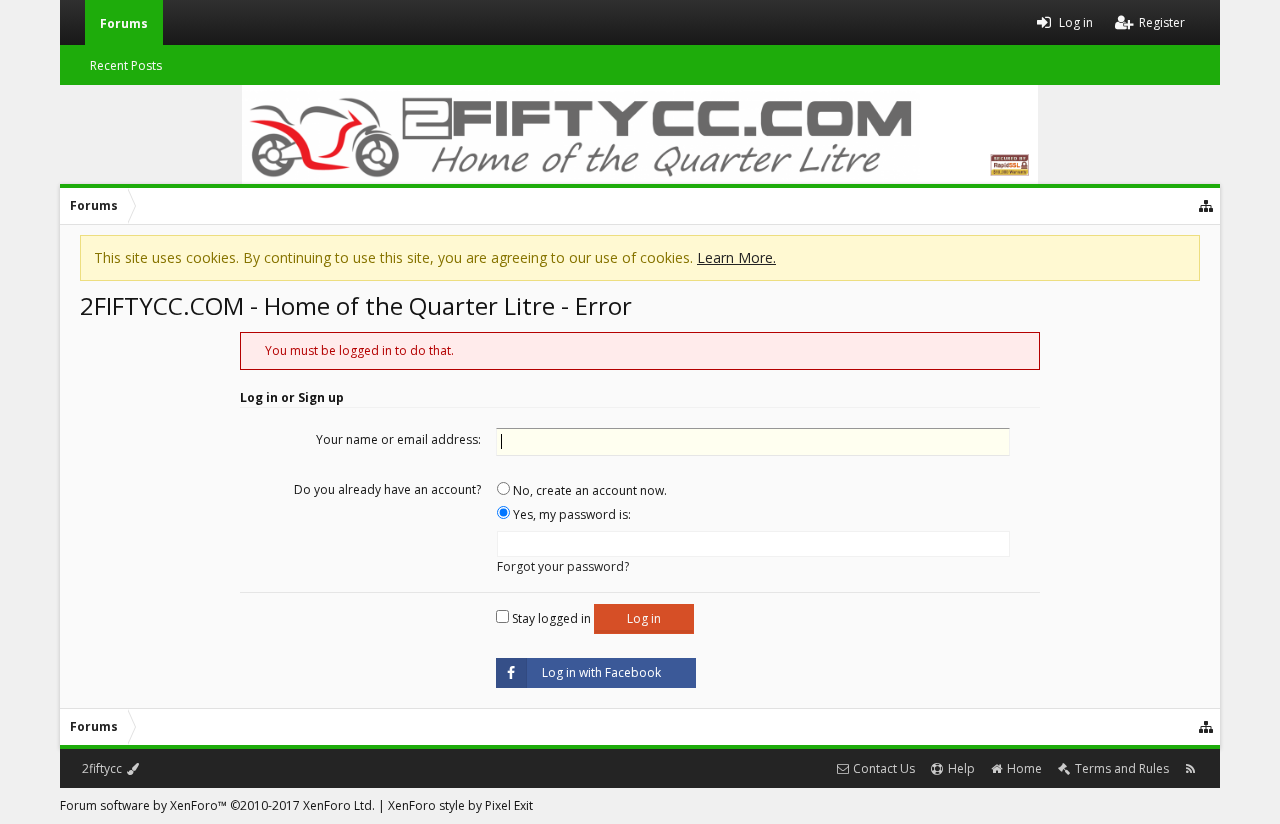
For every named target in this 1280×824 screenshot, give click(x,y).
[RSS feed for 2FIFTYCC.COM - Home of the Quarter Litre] (1190, 768)
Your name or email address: (398, 439)
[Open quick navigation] (1207, 206)
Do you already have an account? (387, 489)
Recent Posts (126, 65)
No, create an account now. (588, 490)
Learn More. (736, 257)
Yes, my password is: (570, 514)
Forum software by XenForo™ (217, 805)
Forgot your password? (563, 566)
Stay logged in (550, 618)
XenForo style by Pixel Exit (460, 805)
